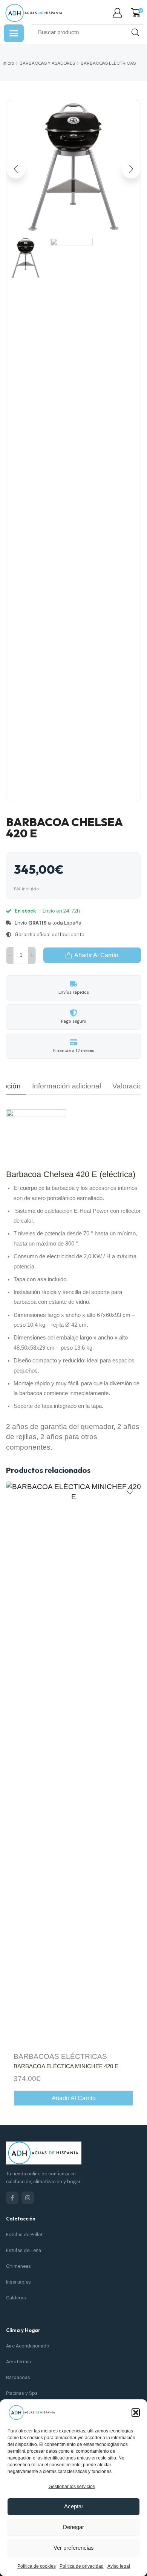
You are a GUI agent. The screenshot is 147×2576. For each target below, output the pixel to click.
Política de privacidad (82, 2566)
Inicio (8, 63)
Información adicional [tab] (67, 1086)
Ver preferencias (74, 2548)
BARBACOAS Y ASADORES (47, 63)
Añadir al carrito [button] (74, 2098)
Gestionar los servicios (72, 2487)
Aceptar (74, 2506)
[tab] (67, 1086)
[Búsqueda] (135, 32)
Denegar (73, 2527)
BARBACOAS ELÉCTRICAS (108, 63)
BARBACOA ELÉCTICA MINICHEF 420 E (66, 2066)
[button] (136, 2413)
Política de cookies (37, 2566)
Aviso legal (119, 2566)
